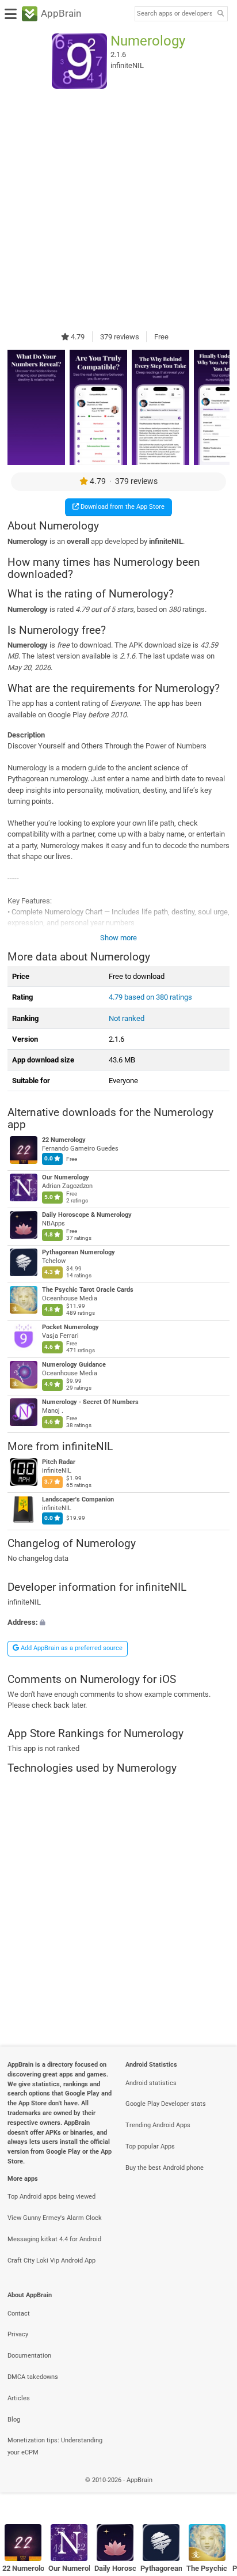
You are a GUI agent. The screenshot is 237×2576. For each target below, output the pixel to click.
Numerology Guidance (74, 1365)
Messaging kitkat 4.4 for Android (54, 2239)
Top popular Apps (150, 2146)
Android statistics (151, 2083)
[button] (118, 1622)
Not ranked (127, 1018)
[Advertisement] (118, 210)
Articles (19, 2398)
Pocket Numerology (70, 1327)
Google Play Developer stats (166, 2104)
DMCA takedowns (33, 2377)
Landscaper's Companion (78, 1499)
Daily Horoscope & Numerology (87, 1215)
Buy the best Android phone (165, 2168)
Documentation (29, 2356)
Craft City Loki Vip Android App (51, 2261)
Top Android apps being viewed (51, 2197)
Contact (19, 2314)
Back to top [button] (214, 2492)
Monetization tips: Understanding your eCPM (55, 2446)
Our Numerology (66, 1178)
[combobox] (174, 14)
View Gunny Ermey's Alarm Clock (55, 2218)
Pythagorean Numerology (79, 1252)
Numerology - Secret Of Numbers (90, 1402)
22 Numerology (64, 1141)
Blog (14, 2420)
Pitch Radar (59, 1462)
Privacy (18, 2334)
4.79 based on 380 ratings (150, 997)
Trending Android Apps (158, 2125)
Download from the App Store (122, 507)
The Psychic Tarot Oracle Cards (88, 1290)
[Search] (220, 14)
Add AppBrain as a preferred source (71, 1648)
